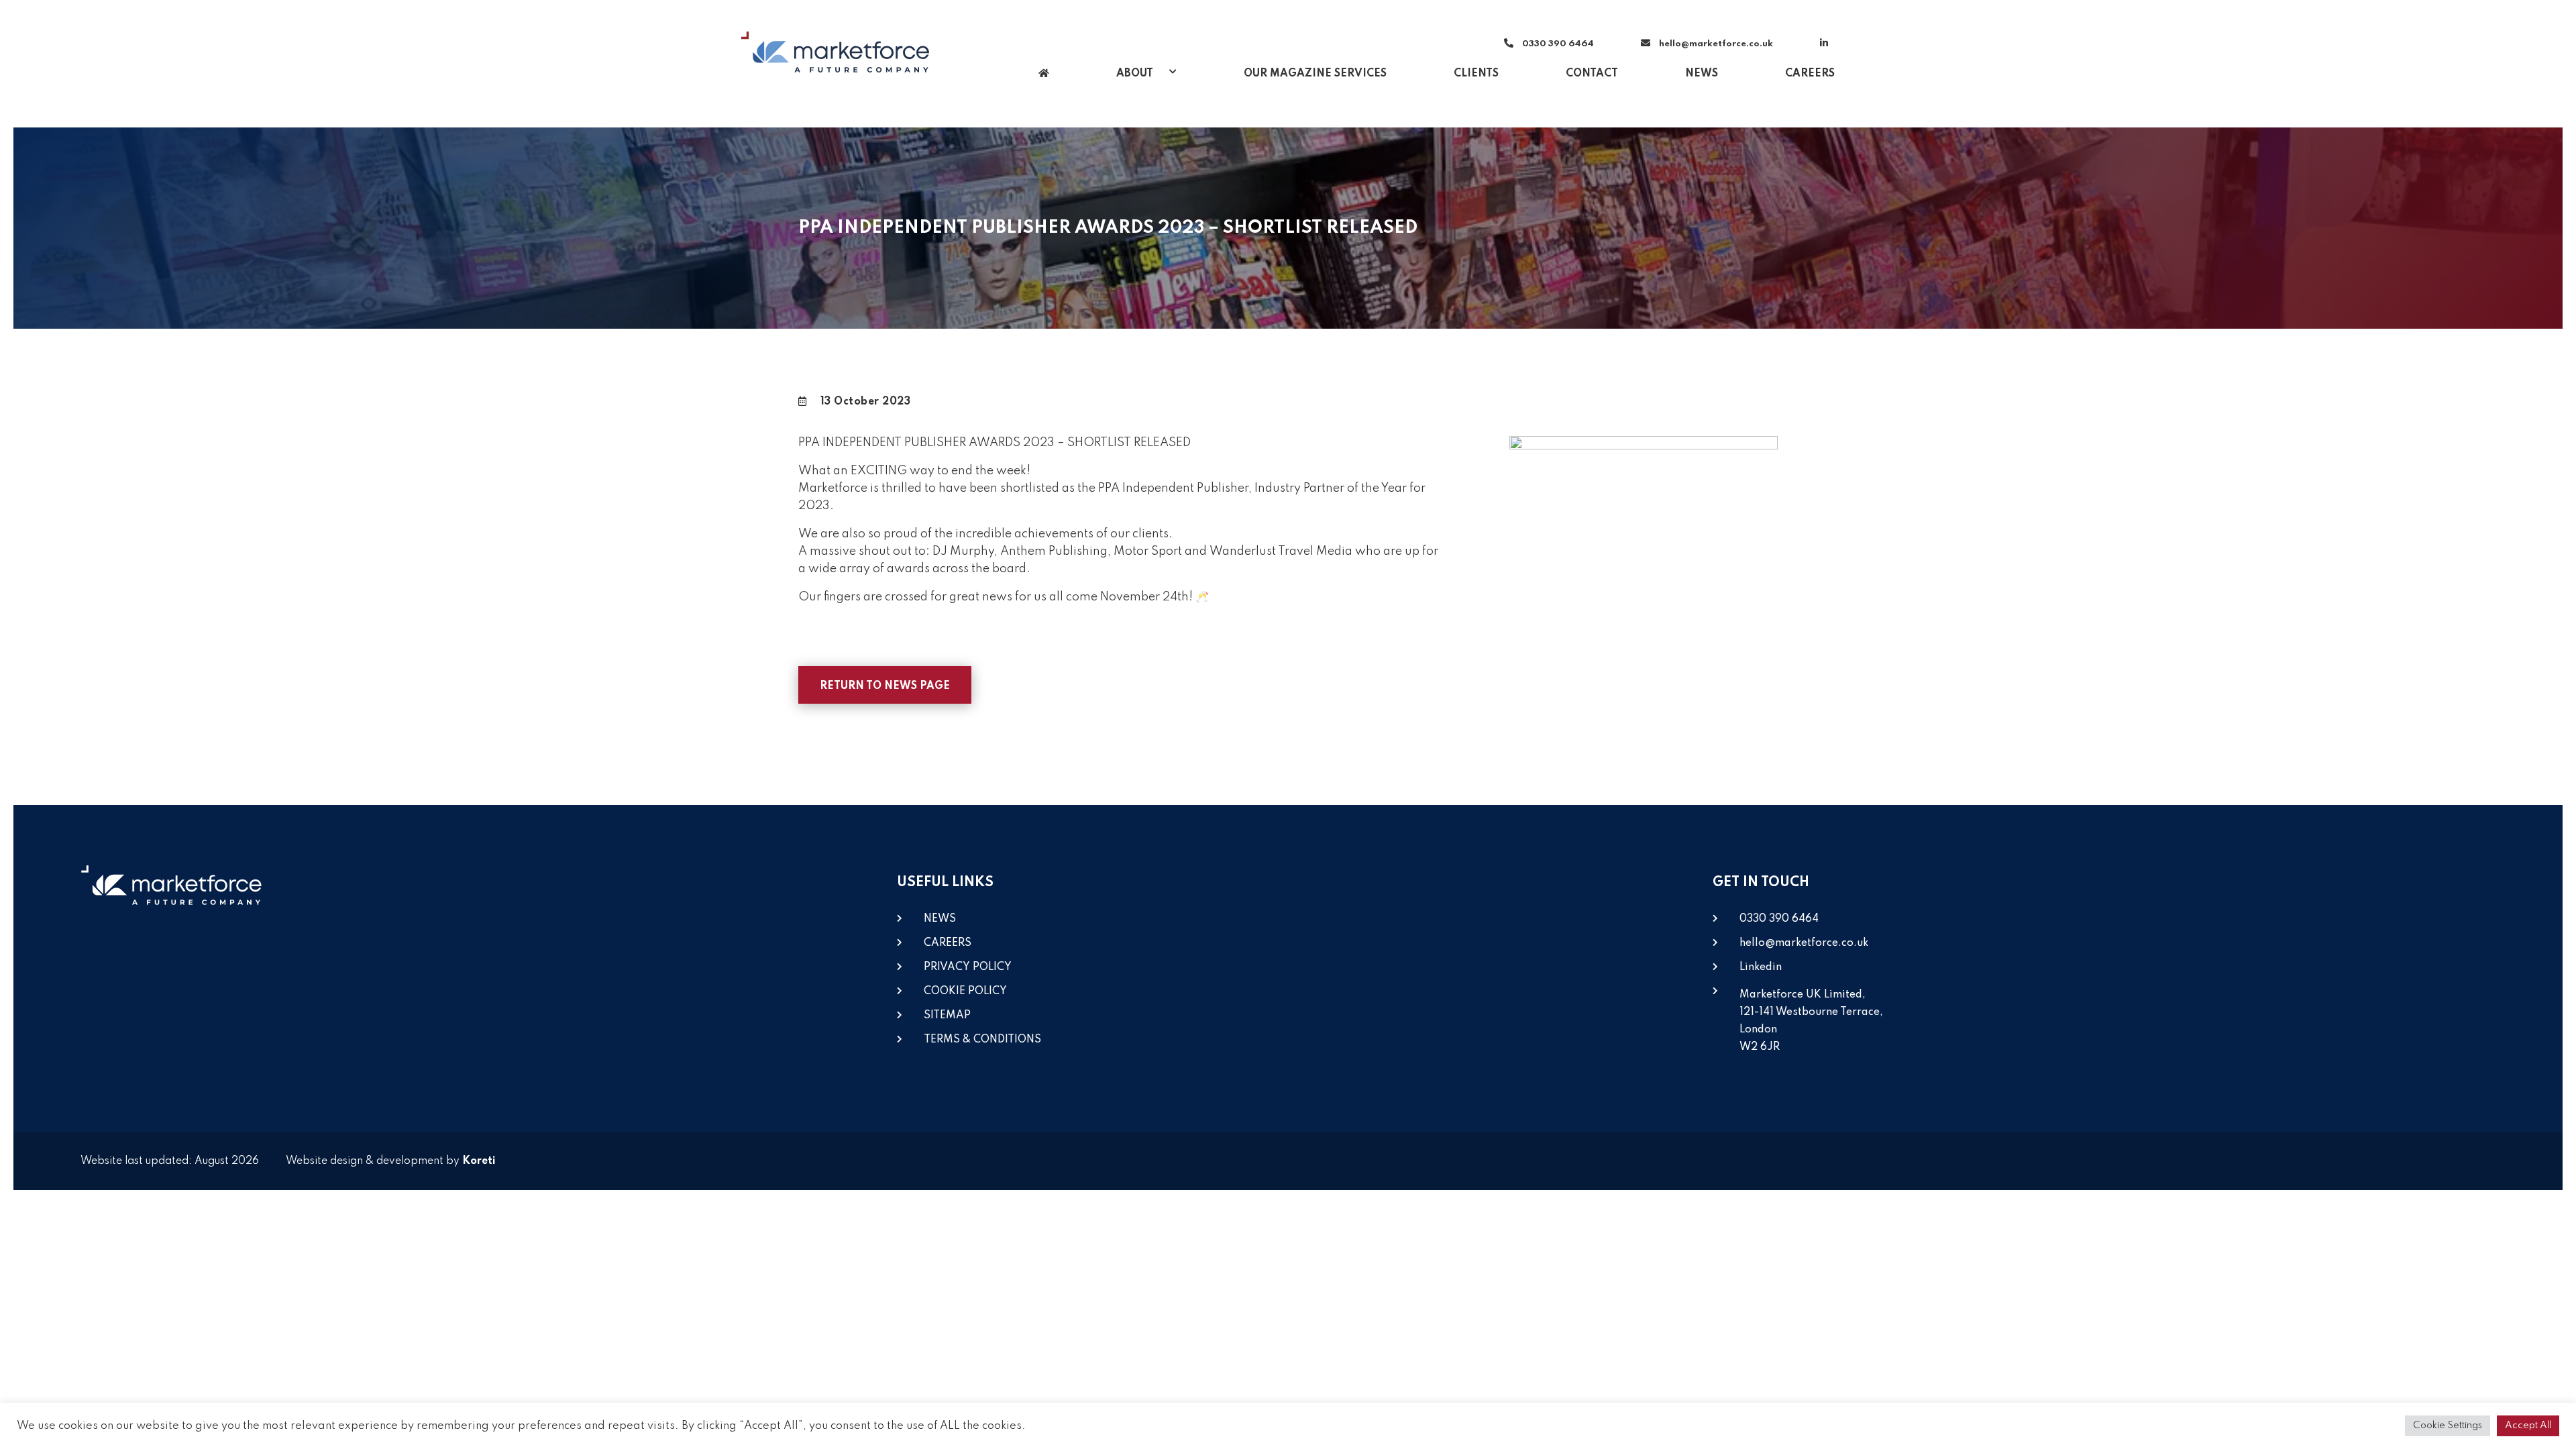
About (1136, 74)
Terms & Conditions (982, 1040)
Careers (1810, 74)
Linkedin (1761, 967)
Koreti (479, 1161)
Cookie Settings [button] (2448, 1426)
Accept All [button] (2528, 1426)
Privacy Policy (968, 967)
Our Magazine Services (1315, 74)
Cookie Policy (965, 991)
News (1702, 74)
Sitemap (947, 1016)
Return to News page (885, 686)
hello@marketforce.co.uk (1716, 44)
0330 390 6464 (1557, 44)
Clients (1476, 74)
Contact (1592, 74)
